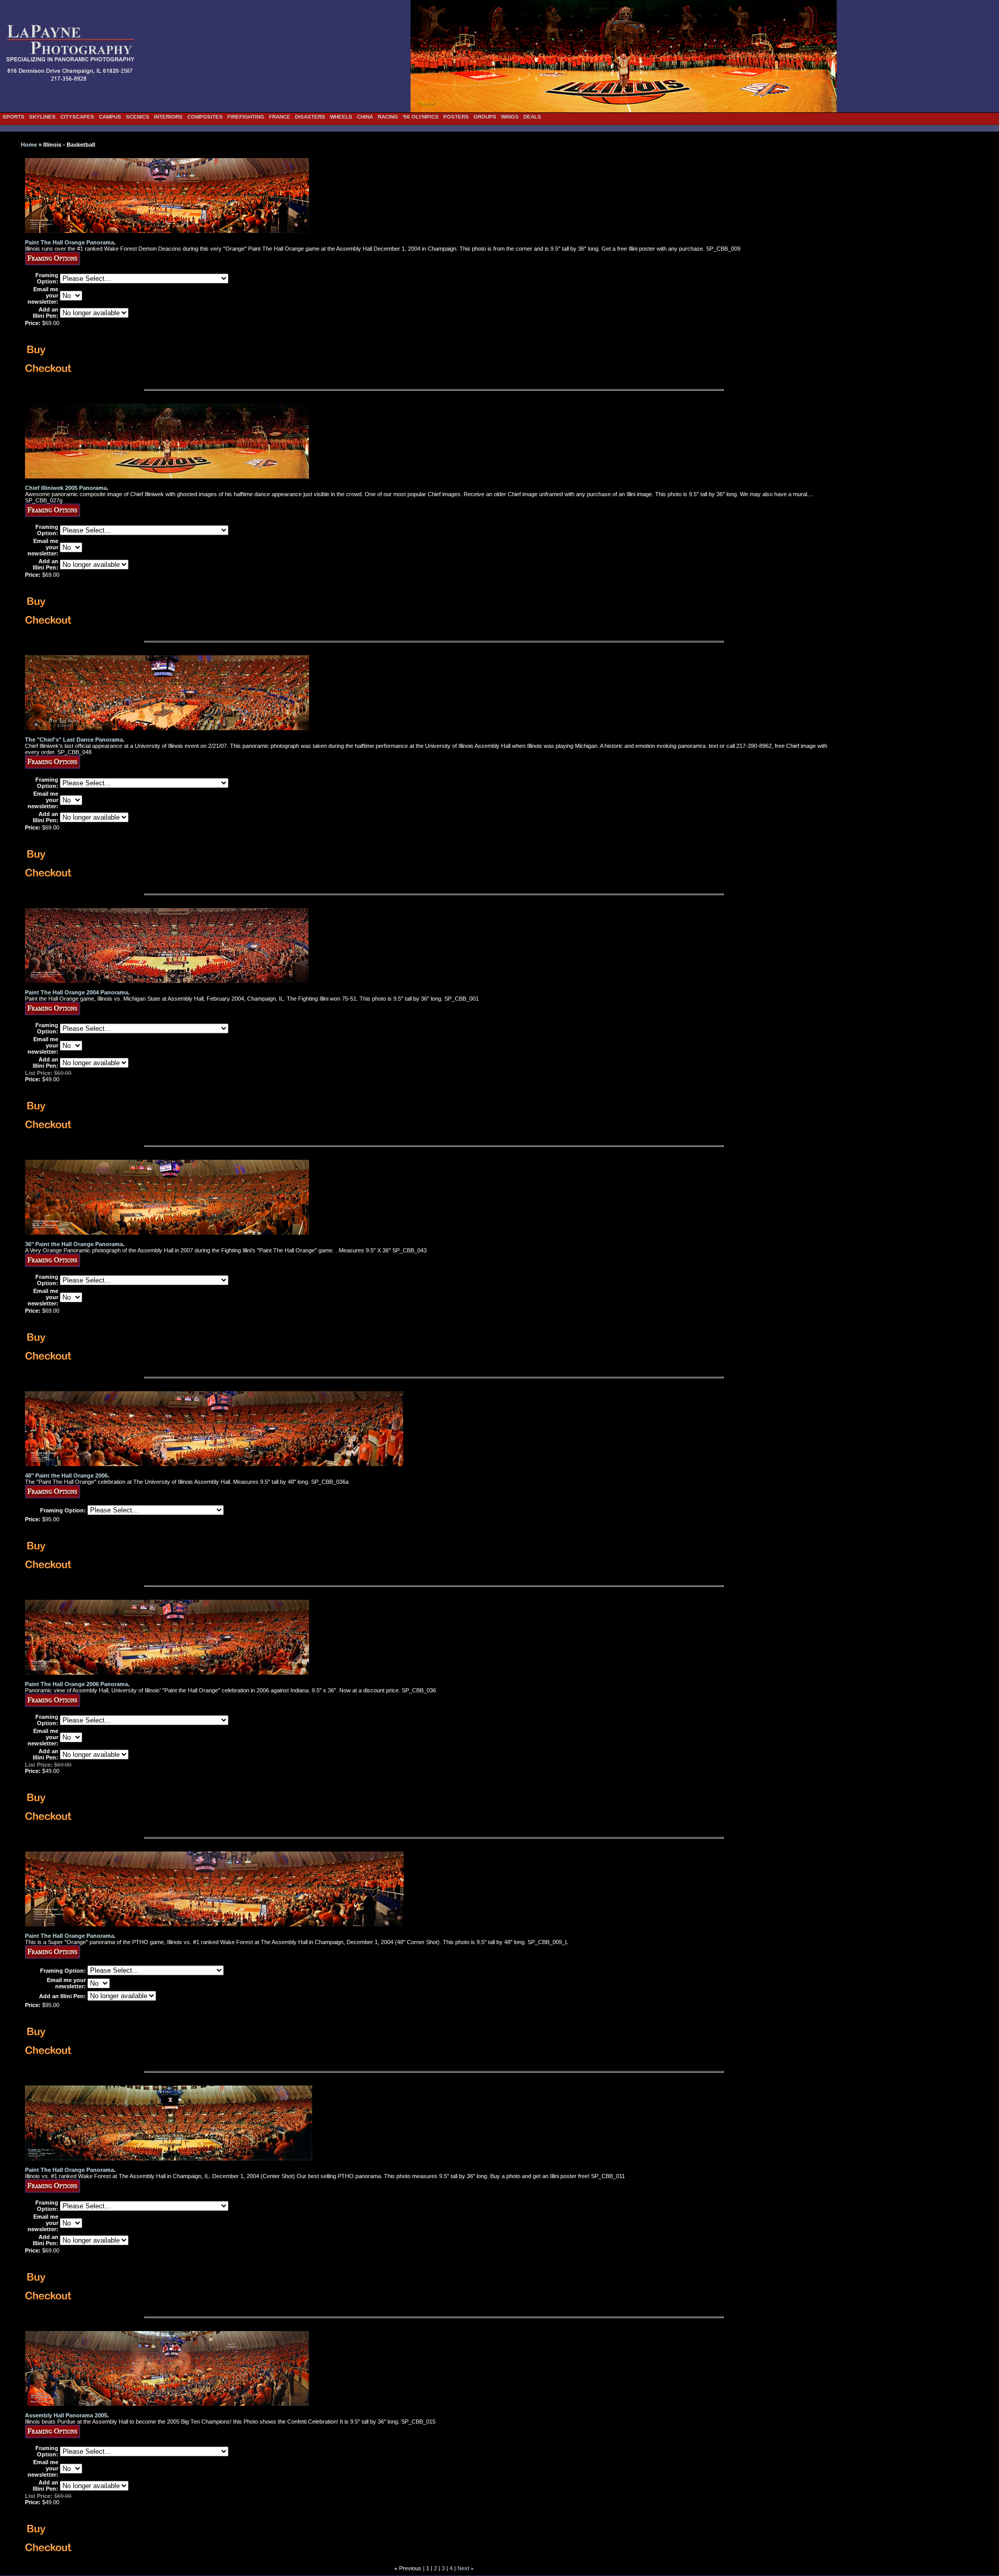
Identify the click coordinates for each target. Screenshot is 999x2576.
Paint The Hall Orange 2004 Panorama (76, 992)
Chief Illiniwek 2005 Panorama (66, 488)
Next (463, 2568)
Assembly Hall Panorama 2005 (66, 2415)
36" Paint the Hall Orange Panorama (74, 1244)
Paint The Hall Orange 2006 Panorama (76, 1684)
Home (29, 145)
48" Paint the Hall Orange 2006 (66, 1475)
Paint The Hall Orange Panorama (69, 242)
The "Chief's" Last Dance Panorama (74, 740)
